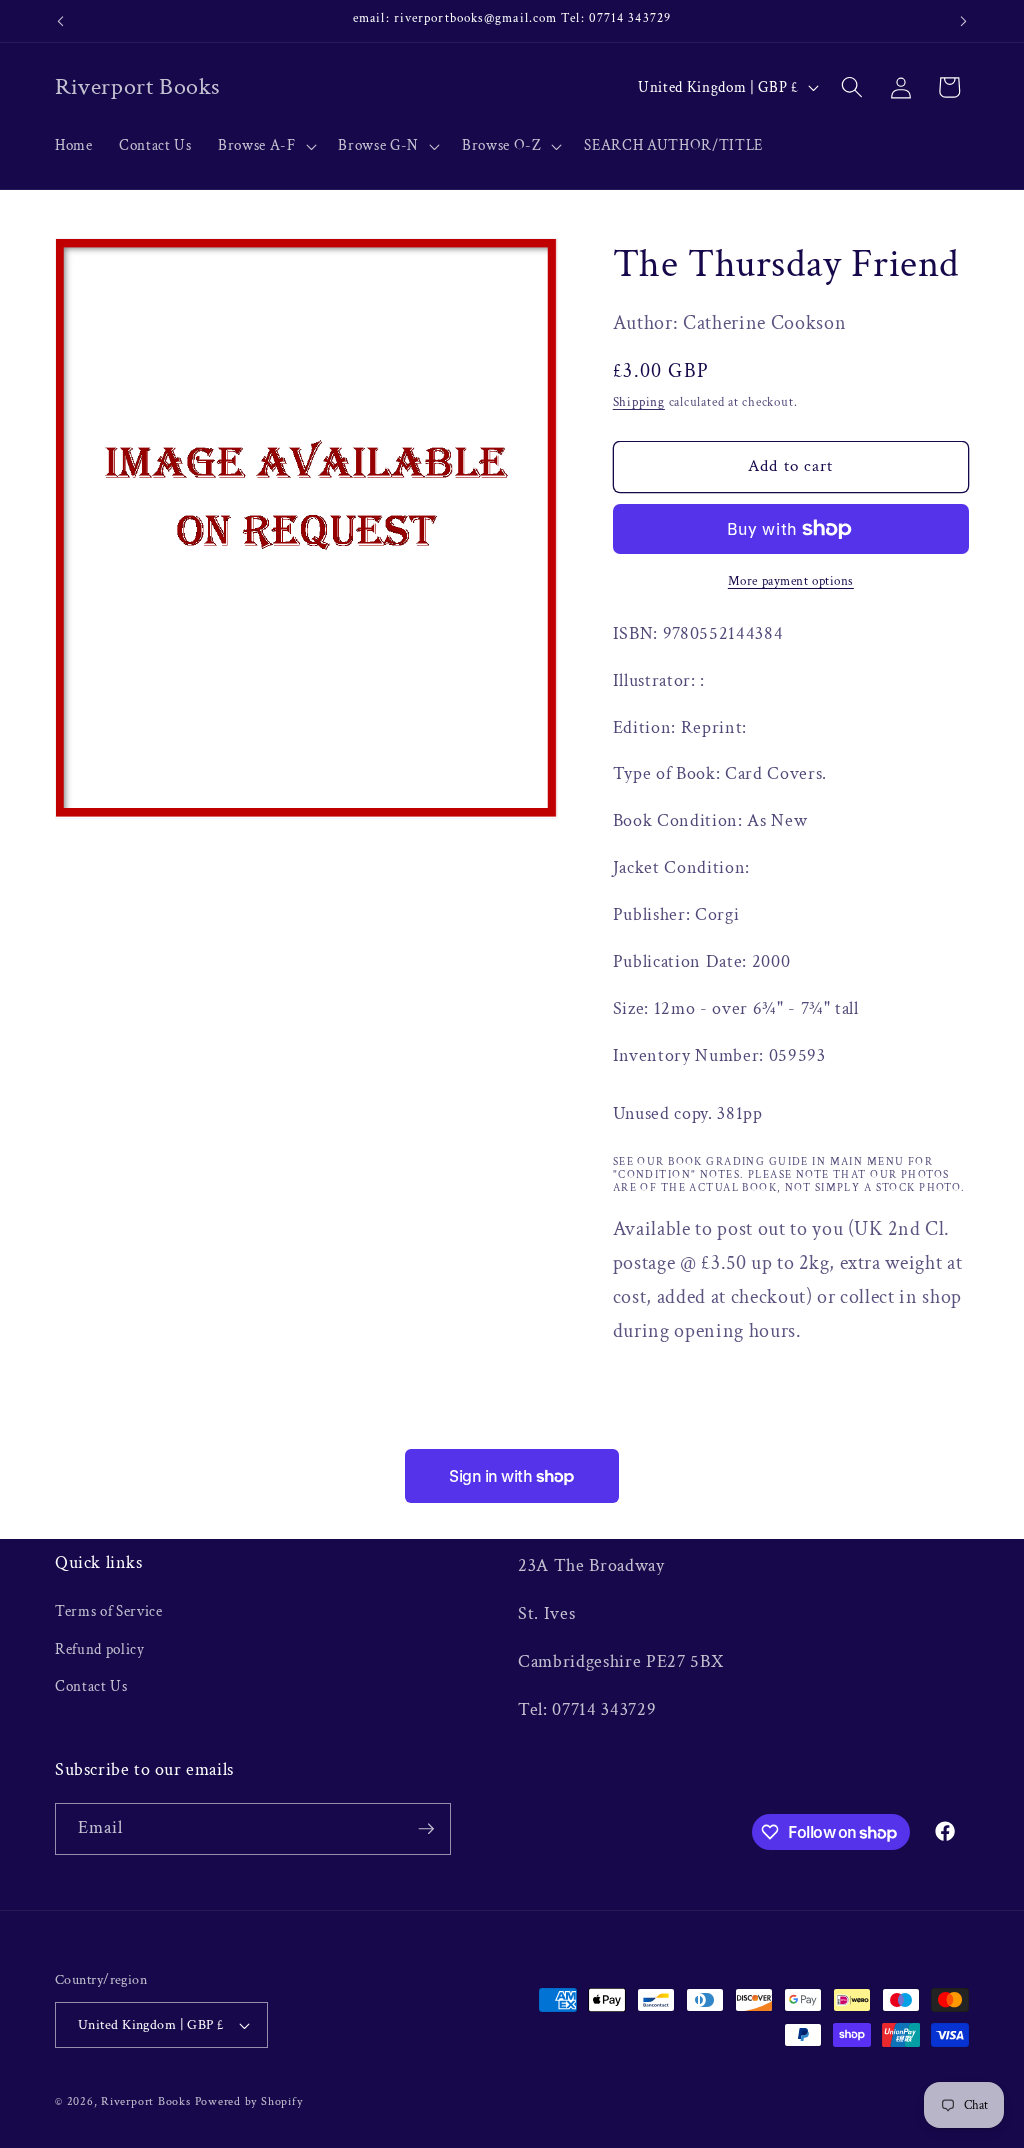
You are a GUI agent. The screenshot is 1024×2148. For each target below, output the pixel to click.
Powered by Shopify (249, 2101)
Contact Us (91, 1686)
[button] (265, 146)
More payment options (791, 581)
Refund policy (100, 1649)
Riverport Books (146, 2101)
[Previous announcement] (61, 21)
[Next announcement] (964, 21)
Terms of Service (109, 1611)
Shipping (639, 402)
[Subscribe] (426, 1829)
